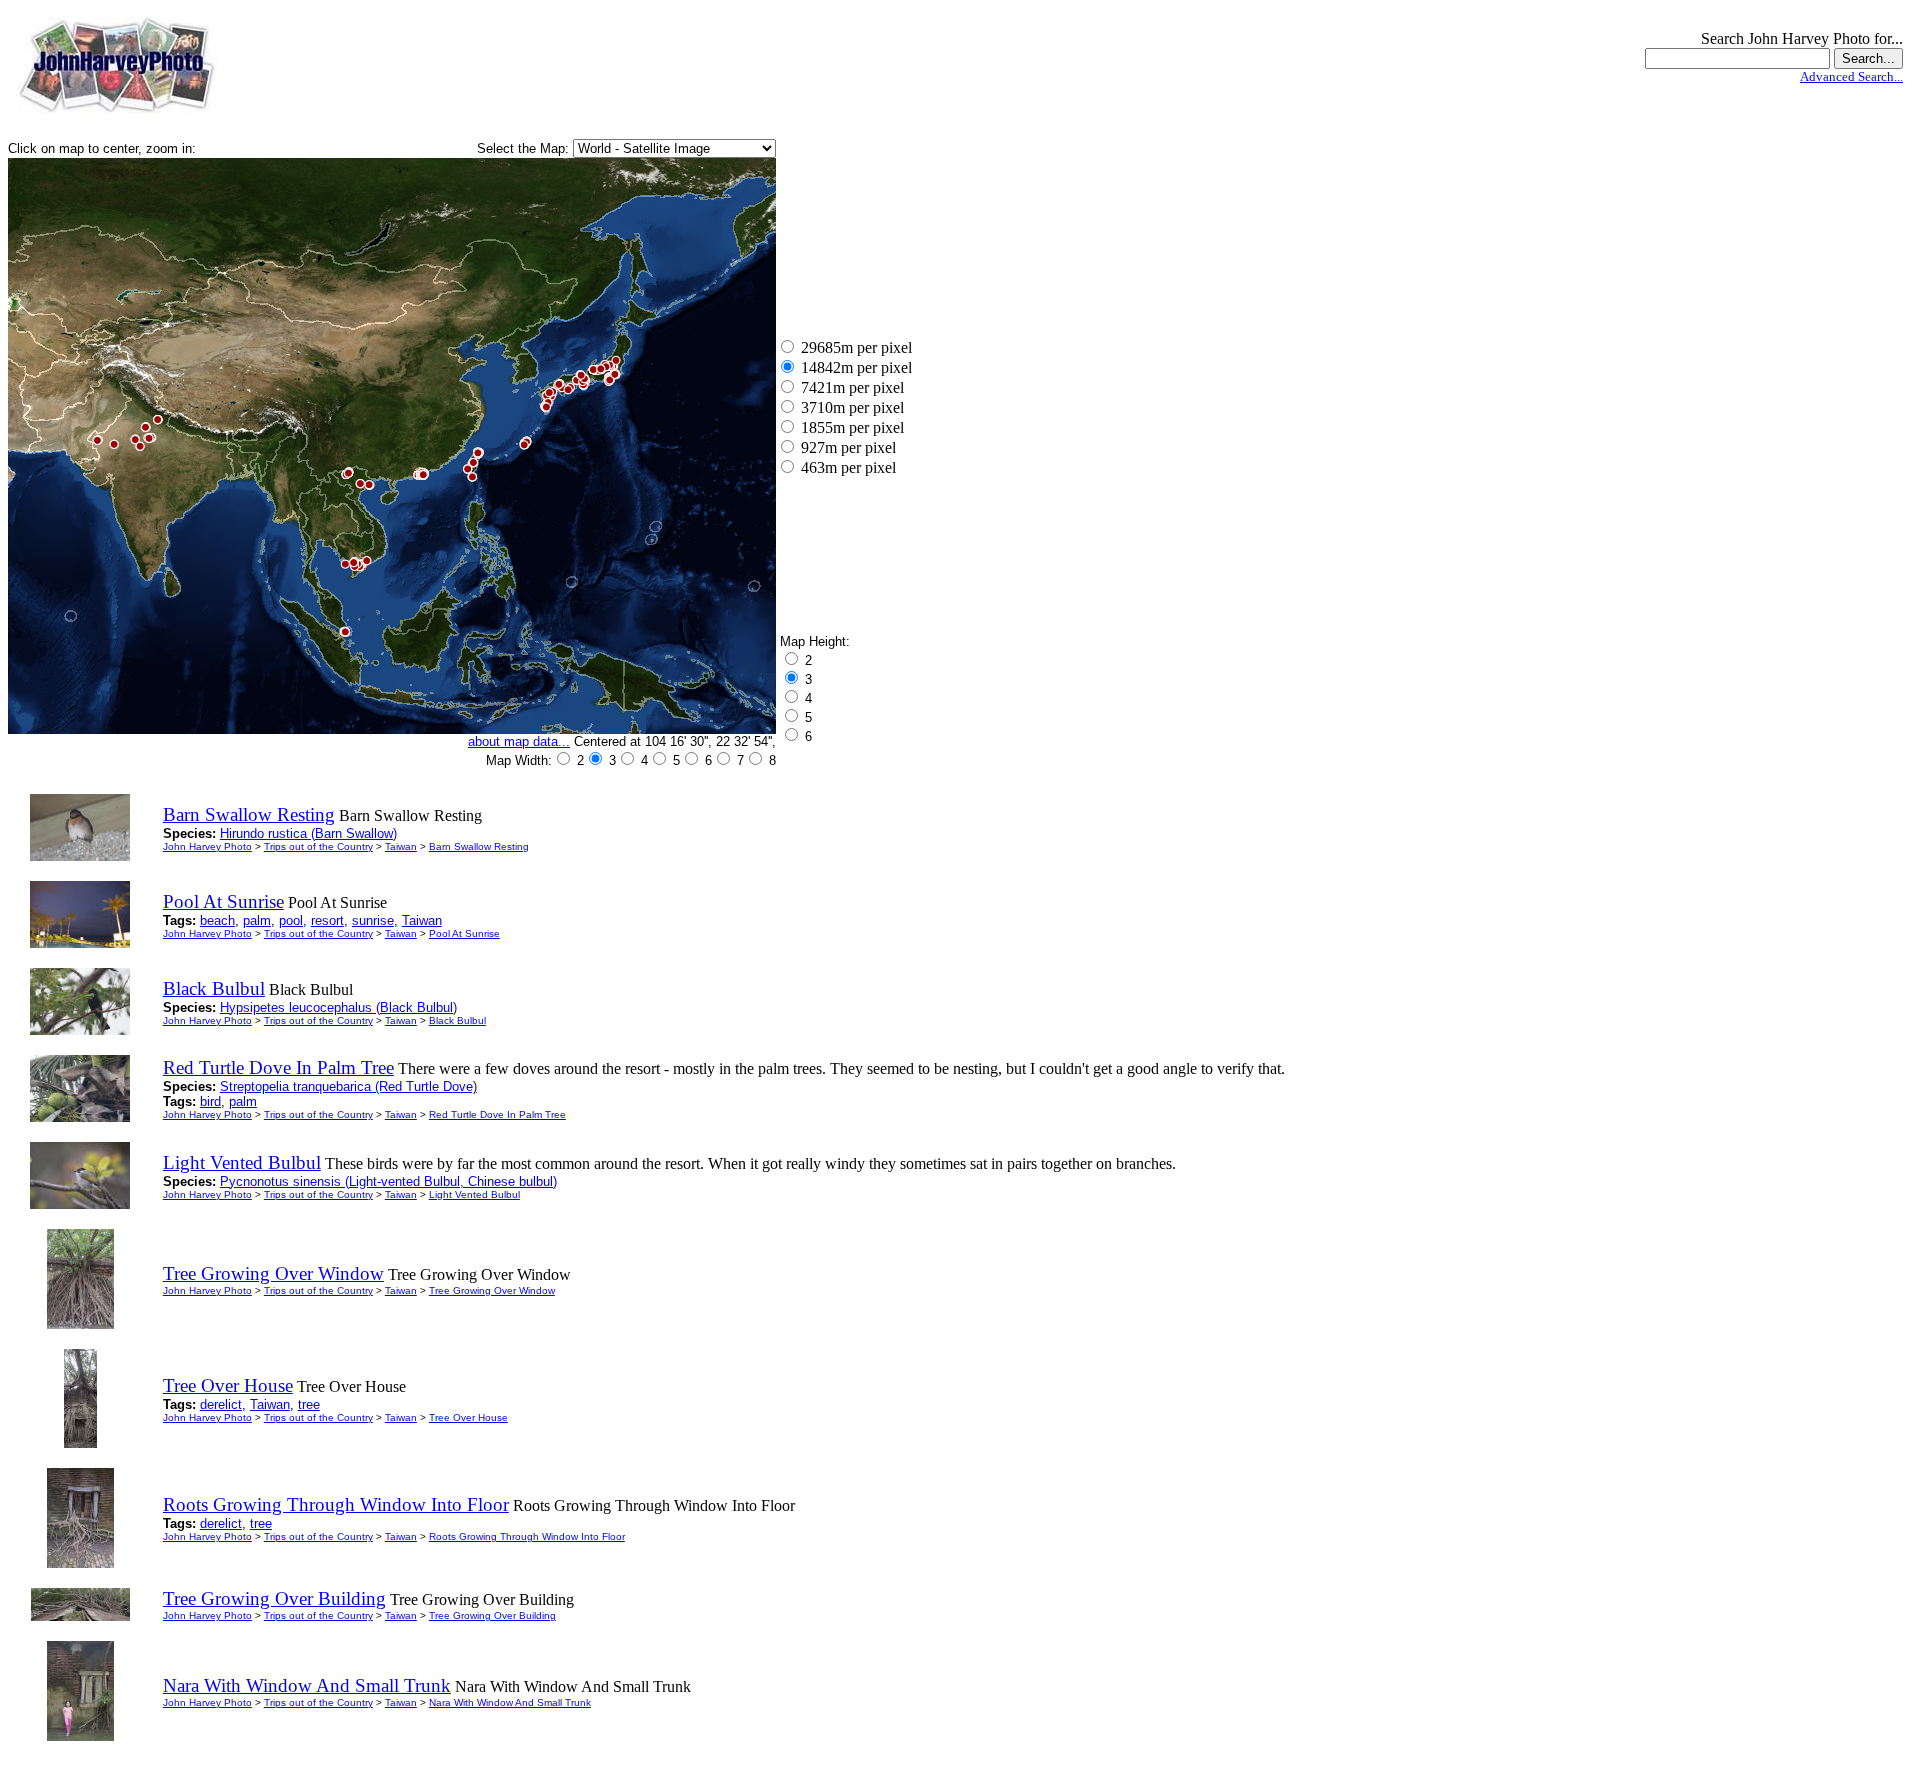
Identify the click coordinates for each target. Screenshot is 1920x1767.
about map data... (519, 741)
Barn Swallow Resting (479, 846)
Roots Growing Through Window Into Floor (527, 1536)
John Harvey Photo (207, 846)
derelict (221, 1404)
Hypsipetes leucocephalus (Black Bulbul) (338, 1007)
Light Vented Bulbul (474, 1194)
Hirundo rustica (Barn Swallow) (308, 833)
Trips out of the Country (318, 846)
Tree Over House (468, 1417)
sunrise (373, 920)
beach (217, 920)
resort (327, 920)
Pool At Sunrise (464, 933)
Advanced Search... (1851, 76)
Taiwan (401, 846)
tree (309, 1404)
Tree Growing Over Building (492, 1615)
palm (257, 920)
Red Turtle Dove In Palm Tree (497, 1114)
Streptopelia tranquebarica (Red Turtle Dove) (348, 1086)
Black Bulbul (457, 1020)
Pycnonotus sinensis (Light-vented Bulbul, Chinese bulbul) (388, 1181)
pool (291, 920)
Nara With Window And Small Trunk (510, 1702)
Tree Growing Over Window (492, 1290)
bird (210, 1101)
